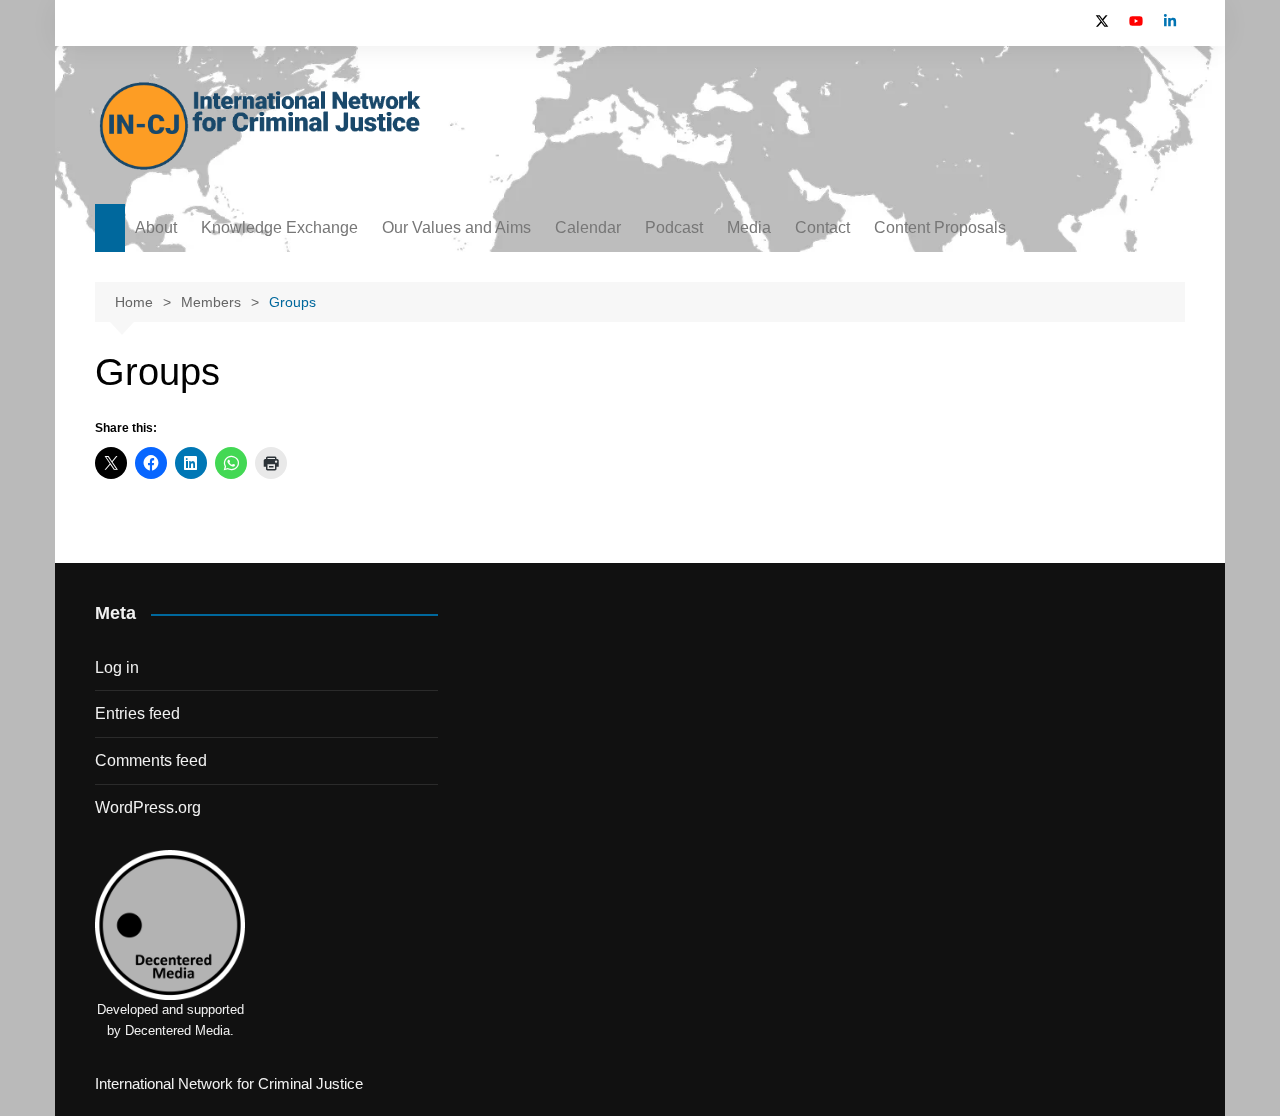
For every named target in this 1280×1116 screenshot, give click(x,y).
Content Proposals (940, 227)
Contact (822, 227)
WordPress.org (148, 807)
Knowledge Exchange (279, 227)
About (156, 227)
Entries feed (137, 713)
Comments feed (151, 760)
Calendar (588, 227)
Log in (117, 667)
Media (749, 227)
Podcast (674, 227)
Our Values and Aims (456, 227)
